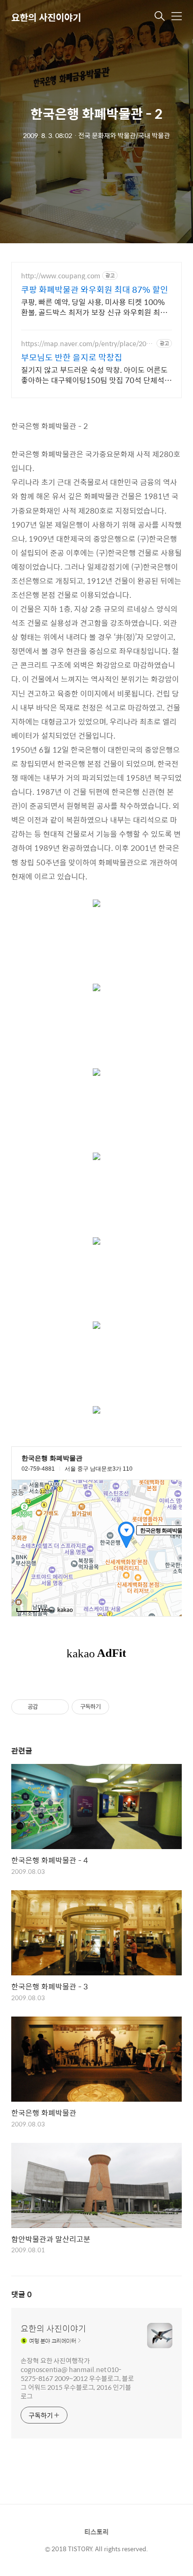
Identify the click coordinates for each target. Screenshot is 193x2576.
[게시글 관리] (58, 1707)
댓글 (22, 2294)
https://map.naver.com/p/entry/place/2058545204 (87, 344)
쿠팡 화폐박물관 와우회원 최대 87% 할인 (95, 290)
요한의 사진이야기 (46, 17)
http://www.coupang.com (61, 276)
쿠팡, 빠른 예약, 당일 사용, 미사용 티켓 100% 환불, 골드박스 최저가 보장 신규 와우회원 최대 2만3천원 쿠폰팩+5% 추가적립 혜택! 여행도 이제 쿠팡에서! (96, 307)
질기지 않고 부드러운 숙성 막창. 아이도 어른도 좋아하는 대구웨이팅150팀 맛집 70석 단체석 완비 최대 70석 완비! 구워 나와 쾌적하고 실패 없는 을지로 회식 (94, 375)
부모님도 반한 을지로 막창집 (72, 357)
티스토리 (96, 2532)
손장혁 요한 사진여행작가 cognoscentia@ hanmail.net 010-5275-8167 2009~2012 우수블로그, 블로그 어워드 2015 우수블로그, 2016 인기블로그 (77, 2378)
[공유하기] (47, 1707)
